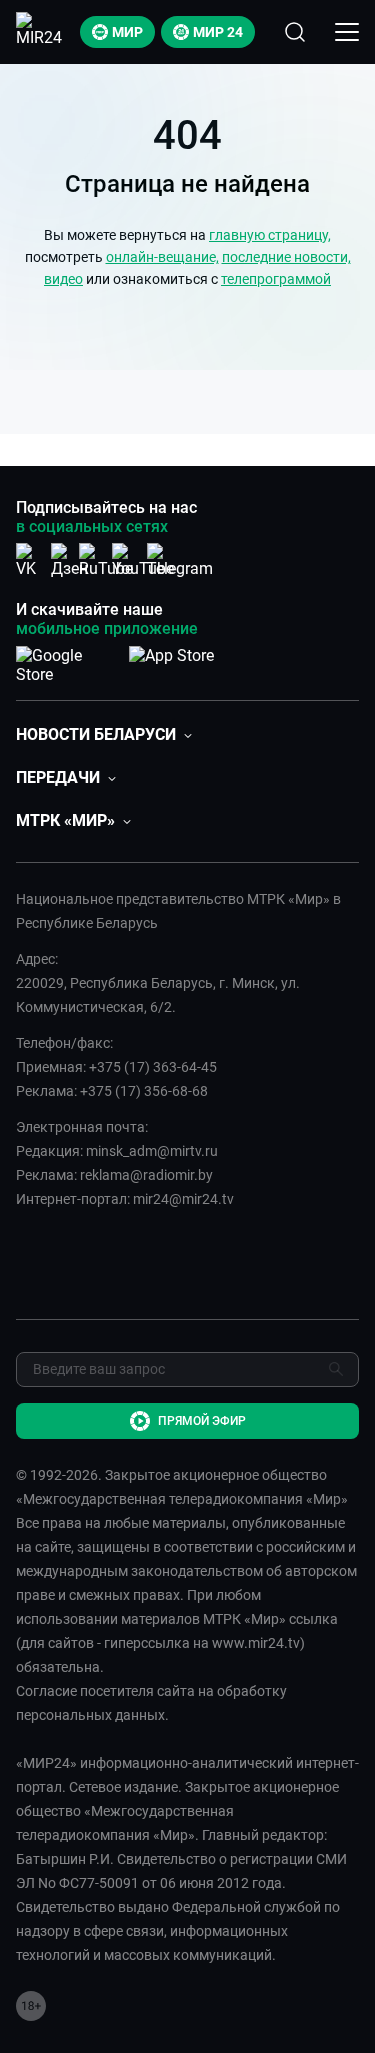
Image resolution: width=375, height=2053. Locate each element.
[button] (104, 734)
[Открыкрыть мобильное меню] (347, 32)
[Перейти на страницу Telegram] (180, 560)
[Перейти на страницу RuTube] (106, 560)
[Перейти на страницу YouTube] (143, 560)
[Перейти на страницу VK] (32, 560)
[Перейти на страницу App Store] (171, 661)
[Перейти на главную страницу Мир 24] (43, 32)
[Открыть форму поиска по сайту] (295, 32)
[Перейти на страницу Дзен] (69, 560)
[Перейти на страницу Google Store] (64, 661)
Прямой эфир (202, 1421)
